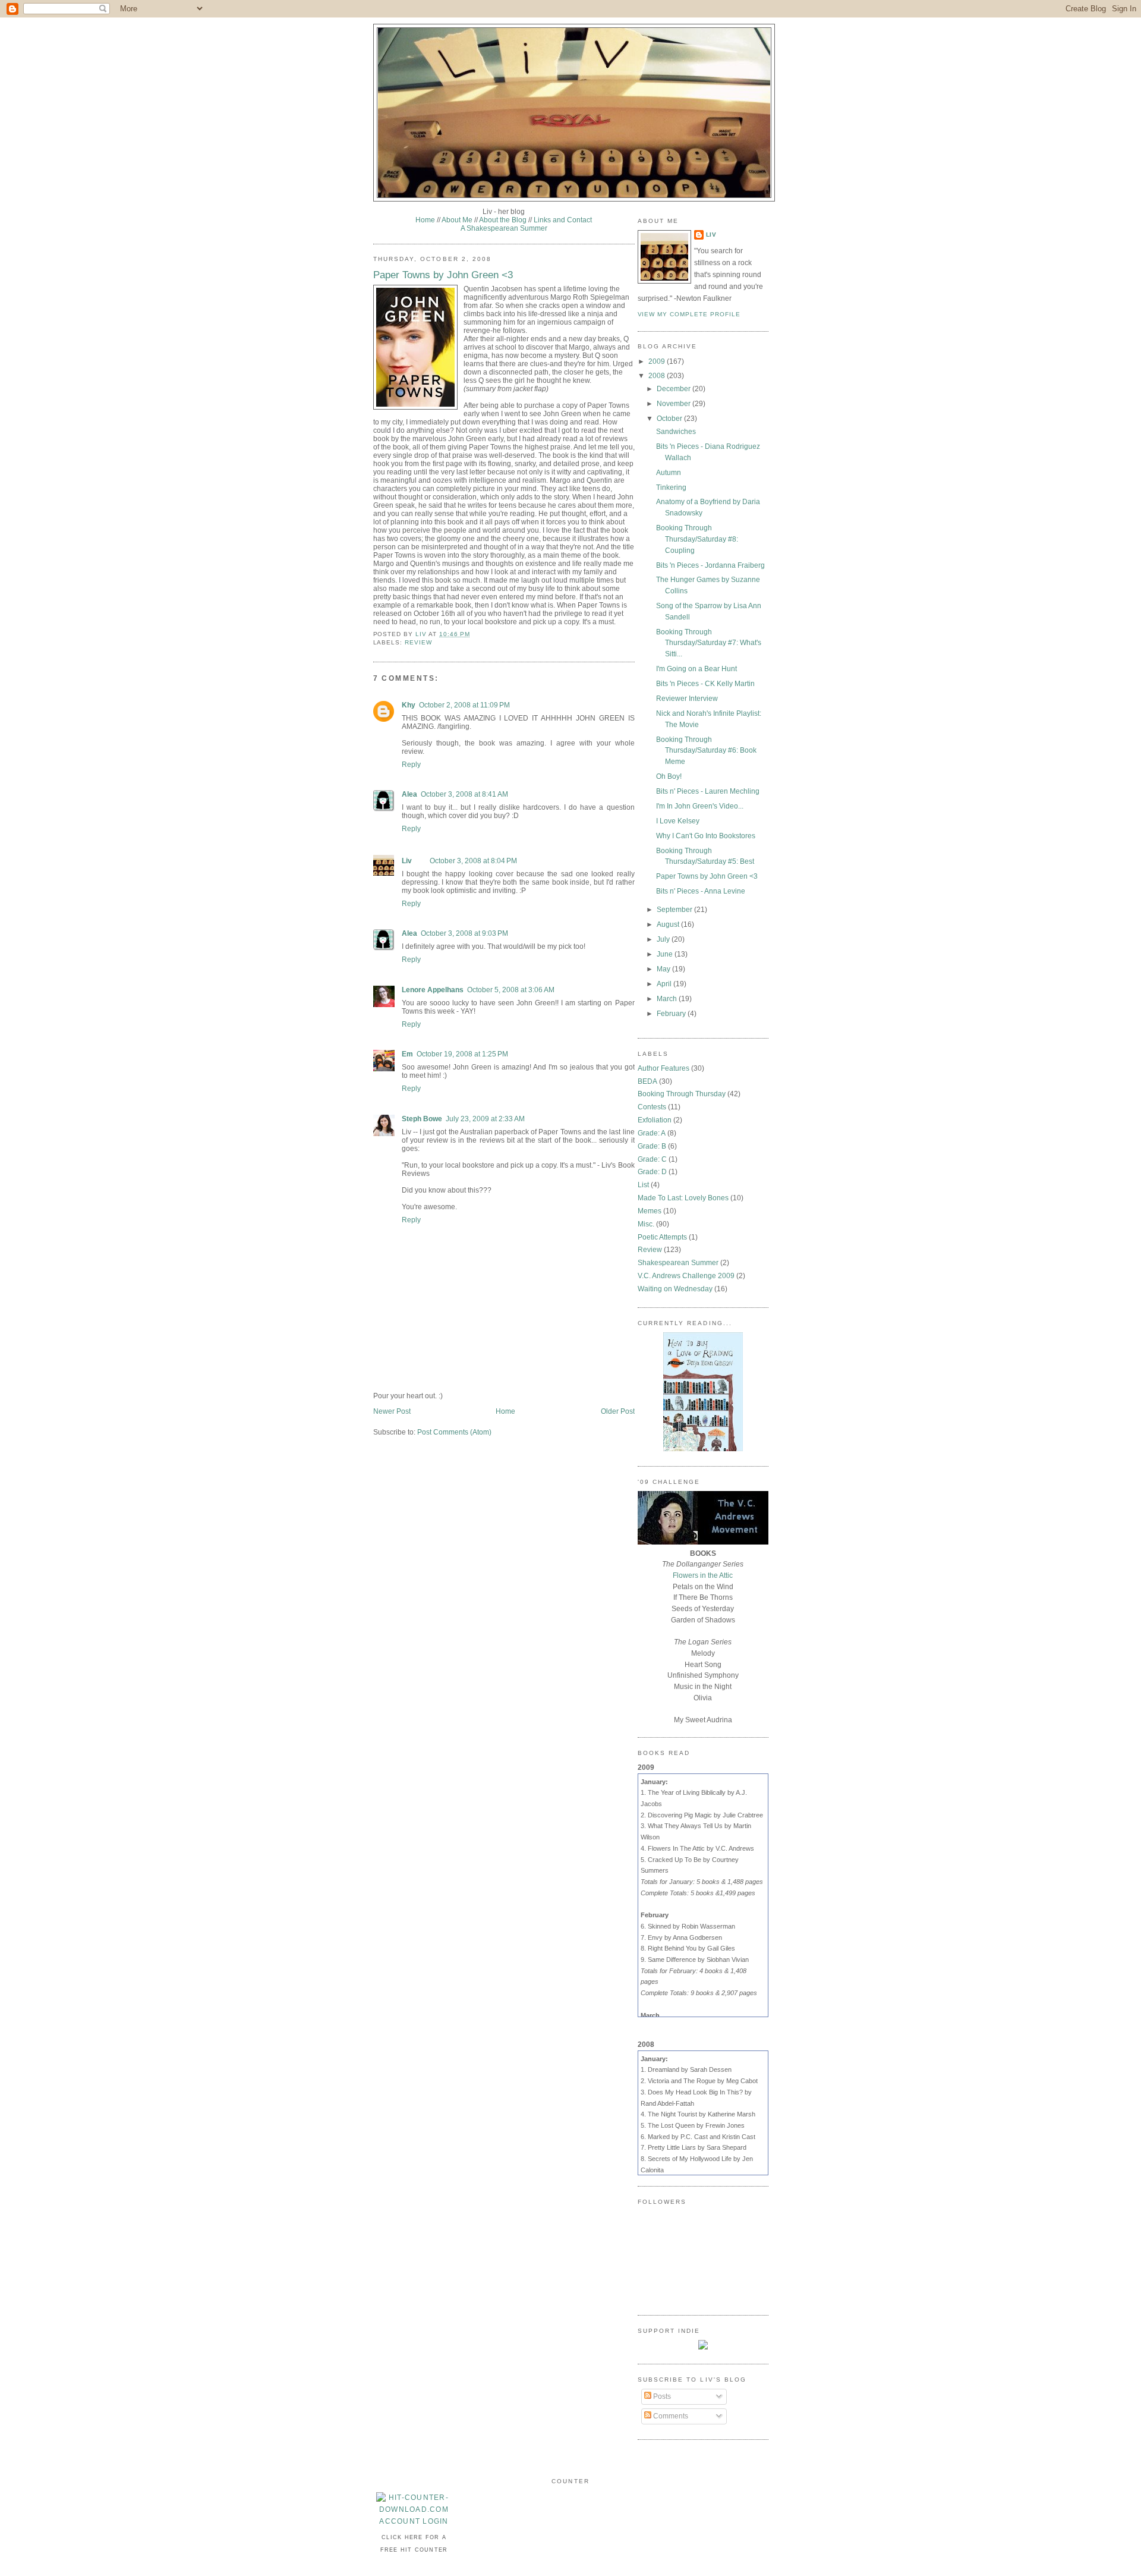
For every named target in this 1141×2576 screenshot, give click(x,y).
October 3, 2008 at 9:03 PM (464, 933)
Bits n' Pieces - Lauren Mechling (708, 791)
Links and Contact (563, 220)
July (664, 939)
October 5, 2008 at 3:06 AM (511, 990)
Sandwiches (676, 432)
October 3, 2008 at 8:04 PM (473, 861)
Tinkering (671, 487)
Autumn (669, 473)
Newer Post (392, 1411)
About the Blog (503, 220)
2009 (658, 361)
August (669, 924)
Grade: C (652, 1159)
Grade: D (652, 1172)
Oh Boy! (669, 776)
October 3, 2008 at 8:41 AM (464, 794)
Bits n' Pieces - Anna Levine (701, 891)
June (666, 954)
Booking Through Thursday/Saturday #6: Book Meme (706, 751)
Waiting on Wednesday (675, 1289)
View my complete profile (689, 314)
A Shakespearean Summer (504, 228)
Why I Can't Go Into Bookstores (706, 836)
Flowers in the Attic (703, 1575)
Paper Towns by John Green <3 (707, 876)
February (672, 1014)
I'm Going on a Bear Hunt (696, 669)
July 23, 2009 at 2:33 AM (485, 1119)
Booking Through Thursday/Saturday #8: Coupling (697, 539)
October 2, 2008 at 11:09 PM (464, 705)
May (664, 969)
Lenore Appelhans (433, 990)
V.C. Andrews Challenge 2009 (686, 1276)
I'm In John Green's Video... (700, 806)
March (668, 999)
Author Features (664, 1068)
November (674, 404)
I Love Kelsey (678, 821)
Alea (409, 794)
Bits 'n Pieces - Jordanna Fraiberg (710, 565)
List (643, 1185)
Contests (652, 1107)
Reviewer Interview (687, 699)
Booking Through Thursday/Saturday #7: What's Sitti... (709, 643)
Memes (650, 1211)
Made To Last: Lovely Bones (683, 1198)
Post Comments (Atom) (454, 1432)
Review (418, 642)
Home (425, 220)
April (665, 984)
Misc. (646, 1224)
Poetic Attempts (662, 1237)
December (674, 389)
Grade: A (652, 1133)
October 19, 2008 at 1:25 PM (462, 1054)
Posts (661, 2396)
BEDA (647, 1081)
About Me (457, 220)
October (670, 419)
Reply (411, 765)
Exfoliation (655, 1120)
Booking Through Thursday (682, 1094)
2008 (658, 376)
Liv (407, 861)
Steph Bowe (422, 1119)
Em (407, 1054)
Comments (670, 2416)
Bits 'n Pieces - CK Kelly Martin (705, 684)
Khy (409, 705)
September (675, 910)
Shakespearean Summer (678, 1263)
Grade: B (652, 1146)
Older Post (618, 1411)
